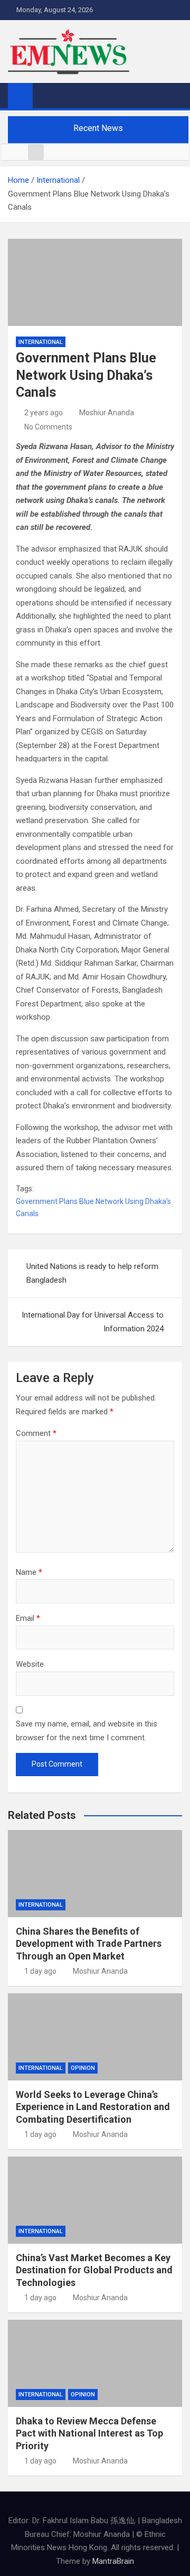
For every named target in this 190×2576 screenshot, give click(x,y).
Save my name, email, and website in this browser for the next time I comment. (87, 1731)
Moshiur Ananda (107, 413)
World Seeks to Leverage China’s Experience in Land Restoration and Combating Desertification (93, 2107)
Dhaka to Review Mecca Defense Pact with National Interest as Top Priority (89, 2433)
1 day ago (40, 1971)
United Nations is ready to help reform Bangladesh (92, 1273)
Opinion (83, 2068)
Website (30, 1664)
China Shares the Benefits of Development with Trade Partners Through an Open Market (89, 1944)
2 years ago (44, 413)
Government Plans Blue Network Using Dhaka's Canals (93, 1208)
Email (28, 1618)
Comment (36, 1433)
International (41, 342)
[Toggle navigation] (46, 95)
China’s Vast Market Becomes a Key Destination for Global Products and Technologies (94, 2270)
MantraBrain (113, 2561)
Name (29, 1572)
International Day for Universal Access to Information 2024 (93, 1322)
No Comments (48, 427)
